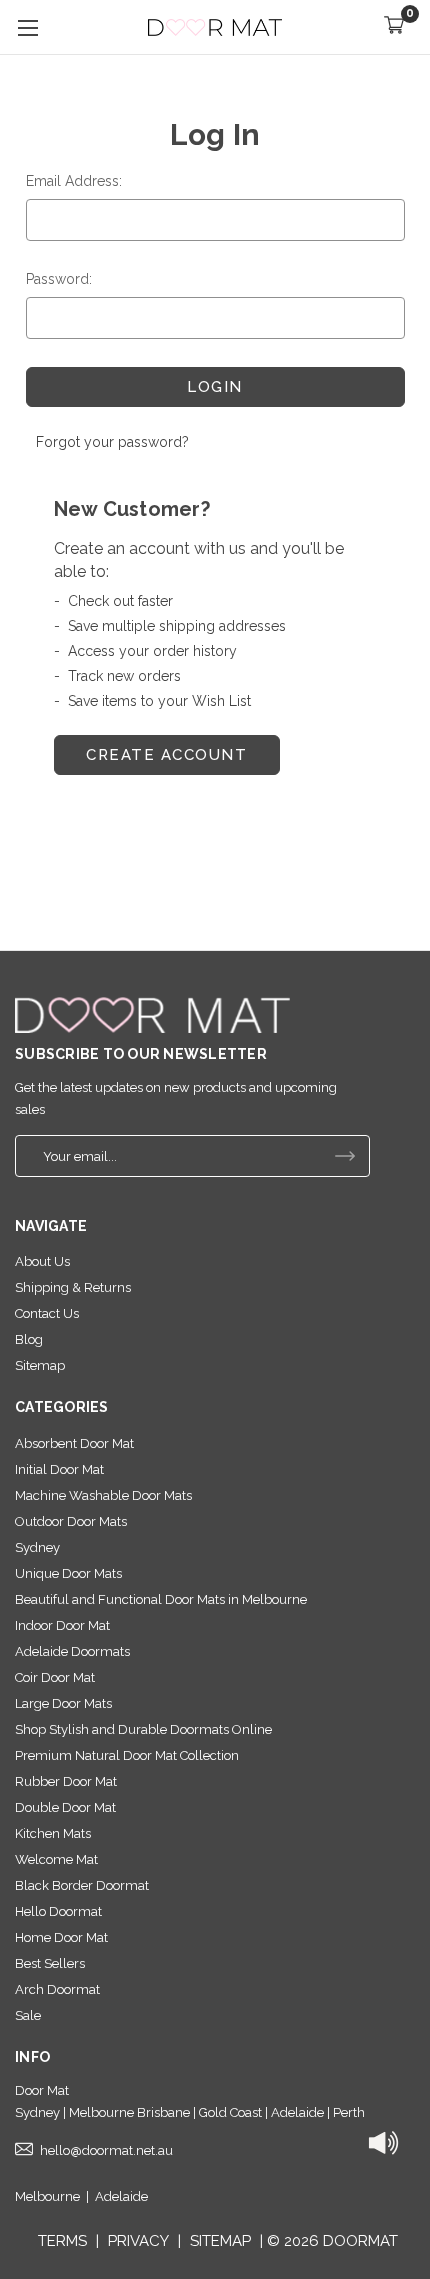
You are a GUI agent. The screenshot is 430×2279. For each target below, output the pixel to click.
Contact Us (47, 1313)
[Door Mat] (152, 1015)
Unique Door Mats (68, 1573)
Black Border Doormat (82, 1885)
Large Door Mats (63, 1703)
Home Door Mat (61, 1937)
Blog (29, 1339)
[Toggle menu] (27, 27)
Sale (28, 2015)
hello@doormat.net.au (106, 2150)
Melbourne (47, 2196)
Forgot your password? (112, 442)
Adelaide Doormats (72, 1651)
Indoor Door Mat (62, 1625)
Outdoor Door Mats (71, 1521)
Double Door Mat (65, 1807)
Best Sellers (50, 1963)
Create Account (166, 755)
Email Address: (74, 181)
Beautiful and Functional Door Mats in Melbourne (161, 1599)
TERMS (62, 2241)
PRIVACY (138, 2241)
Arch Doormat (57, 1989)
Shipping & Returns (73, 1287)
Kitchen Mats (53, 1833)
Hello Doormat (58, 1911)
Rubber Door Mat (66, 1781)
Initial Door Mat (59, 1469)
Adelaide (121, 2196)
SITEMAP (220, 2241)
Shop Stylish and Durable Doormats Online (143, 1729)
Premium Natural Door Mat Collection (127, 1755)
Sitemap (40, 1365)
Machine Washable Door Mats (103, 1495)
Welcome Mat (56, 1859)
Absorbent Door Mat (74, 1443)
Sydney (37, 1547)
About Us (42, 1261)
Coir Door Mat (55, 1677)
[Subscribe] (345, 1156)
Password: (59, 279)
